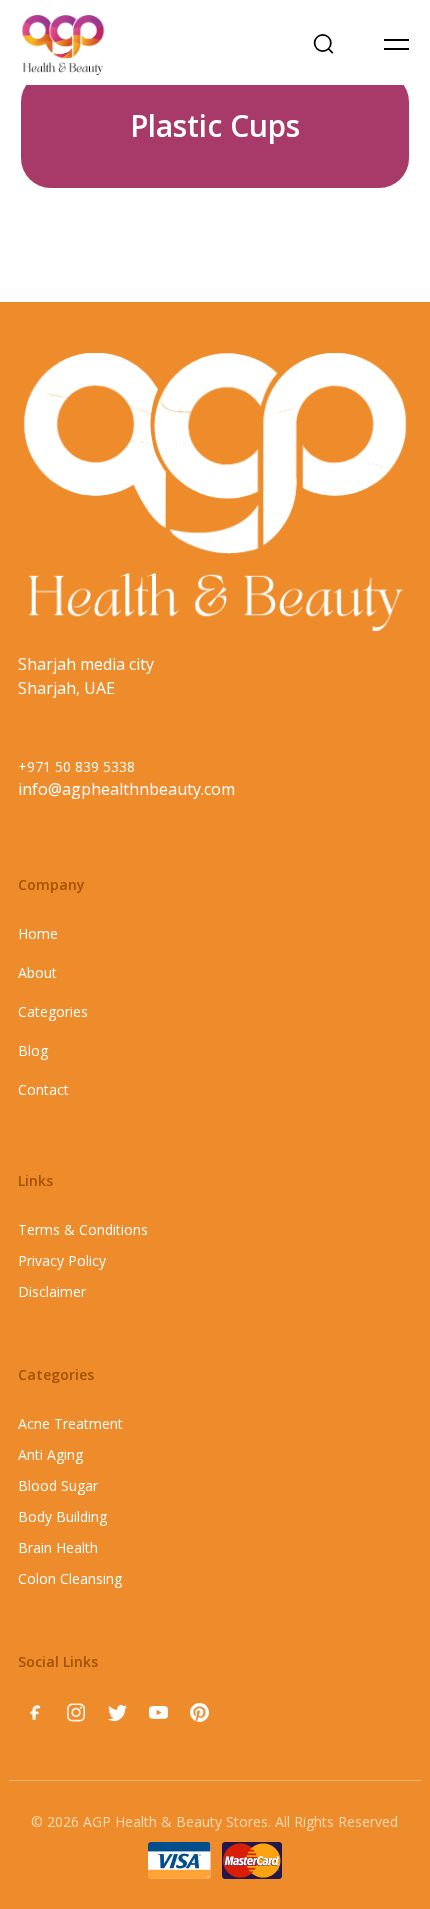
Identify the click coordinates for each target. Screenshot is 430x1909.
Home (38, 933)
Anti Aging (50, 1454)
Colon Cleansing (70, 1578)
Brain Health (58, 1547)
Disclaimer (52, 1291)
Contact (43, 1089)
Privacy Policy (62, 1260)
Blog (33, 1050)
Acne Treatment (70, 1423)
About (37, 972)
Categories (53, 1011)
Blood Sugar (58, 1485)
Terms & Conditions (83, 1229)
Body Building (62, 1516)
